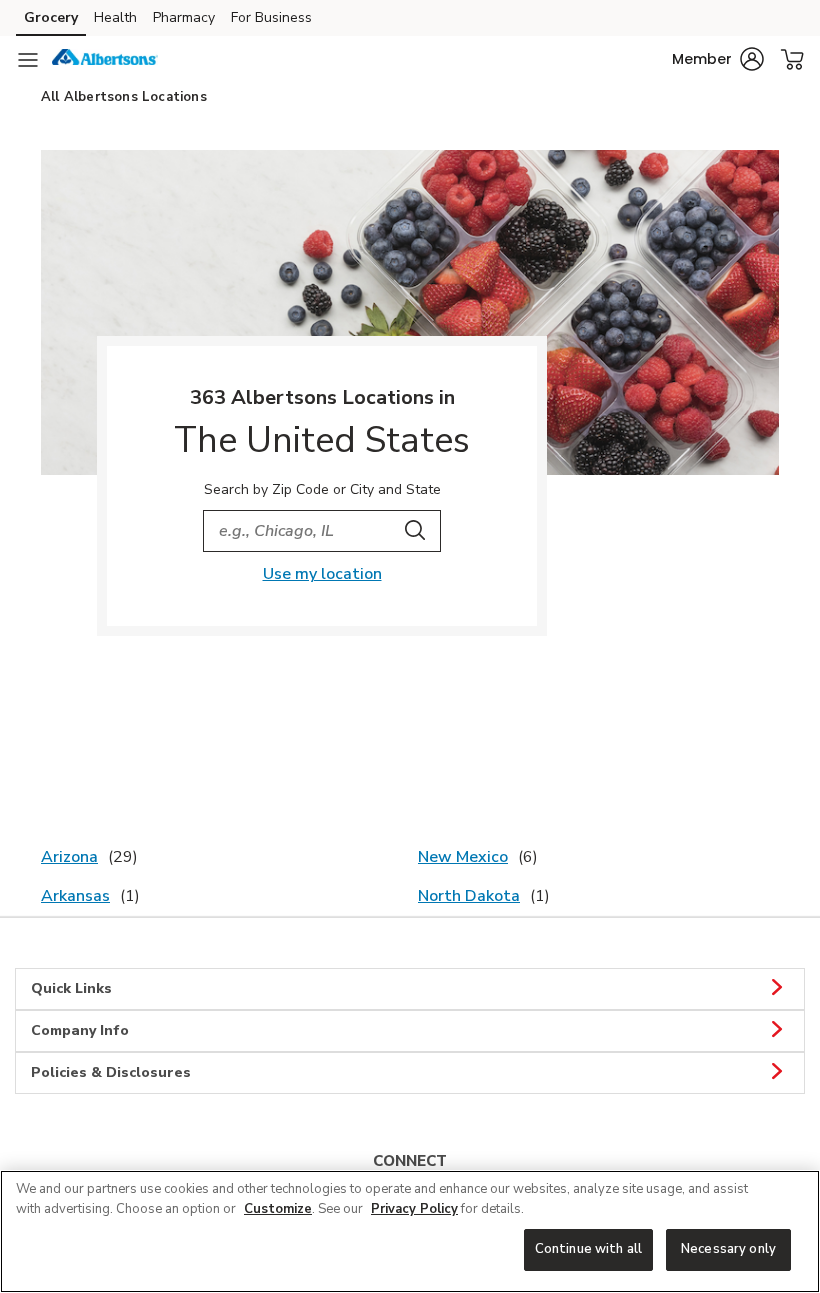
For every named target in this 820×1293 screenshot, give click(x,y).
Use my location (322, 574)
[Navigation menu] (28, 60)
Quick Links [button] (71, 988)
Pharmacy (184, 17)
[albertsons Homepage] (105, 60)
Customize (278, 1209)
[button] (718, 59)
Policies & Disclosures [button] (111, 1072)
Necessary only (728, 1249)
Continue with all (588, 1249)
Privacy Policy (414, 1209)
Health (115, 17)
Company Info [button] (80, 1030)
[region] (410, 1231)
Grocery (51, 17)
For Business (271, 17)
